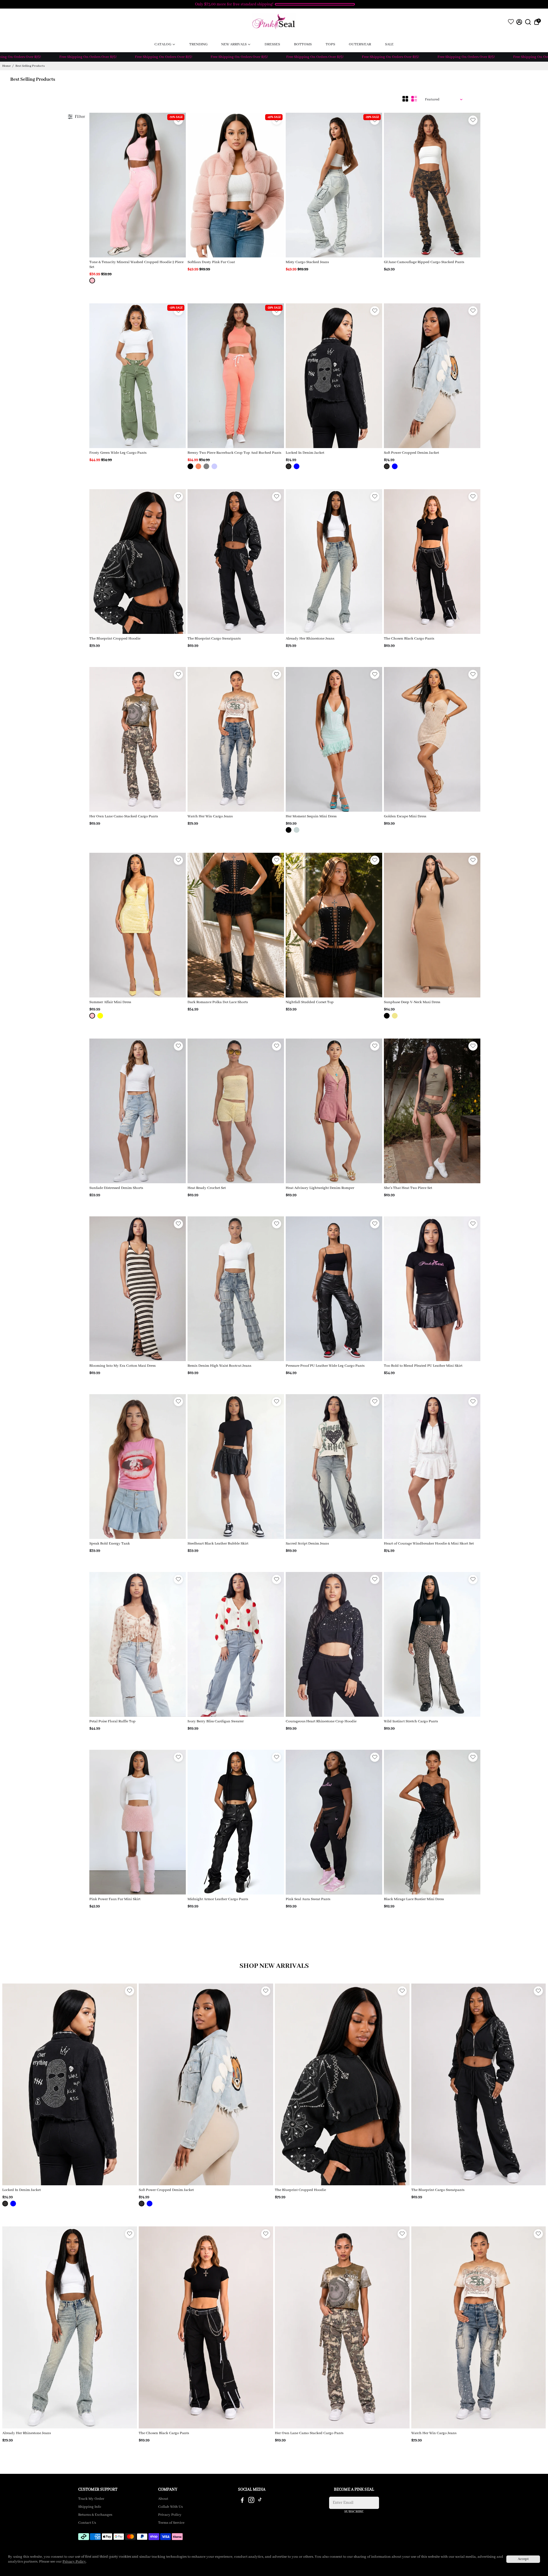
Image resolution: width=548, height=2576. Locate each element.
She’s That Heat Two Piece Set (408, 1188)
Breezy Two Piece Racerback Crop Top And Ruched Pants (234, 453)
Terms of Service (171, 2523)
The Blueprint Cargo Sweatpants (214, 639)
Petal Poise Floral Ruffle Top (112, 1721)
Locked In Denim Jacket (305, 453)
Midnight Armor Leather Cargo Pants (218, 1899)
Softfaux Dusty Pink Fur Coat (211, 262)
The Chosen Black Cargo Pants (409, 639)
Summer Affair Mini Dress (110, 1002)
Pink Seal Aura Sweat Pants (308, 1899)
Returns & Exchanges (95, 2515)
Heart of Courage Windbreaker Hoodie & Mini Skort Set (429, 1544)
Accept (523, 2559)
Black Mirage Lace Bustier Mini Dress (414, 1899)
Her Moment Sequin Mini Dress (311, 816)
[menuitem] (165, 44)
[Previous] (100, 184)
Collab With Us (170, 2507)
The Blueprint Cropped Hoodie (115, 639)
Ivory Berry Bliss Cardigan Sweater (216, 1721)
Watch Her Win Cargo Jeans (210, 816)
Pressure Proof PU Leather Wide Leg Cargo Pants (325, 1366)
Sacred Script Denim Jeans (307, 1544)
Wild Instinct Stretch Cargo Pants (411, 1721)
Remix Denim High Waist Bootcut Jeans (219, 1366)
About (163, 2499)
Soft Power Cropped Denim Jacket (411, 453)
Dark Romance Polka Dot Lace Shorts (218, 1002)
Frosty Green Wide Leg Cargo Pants (118, 453)
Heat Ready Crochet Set (207, 1188)
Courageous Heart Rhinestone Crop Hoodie (321, 1721)
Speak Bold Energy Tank (110, 1544)
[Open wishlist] (511, 22)
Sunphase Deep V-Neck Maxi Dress (412, 1002)
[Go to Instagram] (251, 2501)
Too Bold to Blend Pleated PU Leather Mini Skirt (423, 1366)
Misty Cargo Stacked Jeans (307, 262)
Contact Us (87, 2523)
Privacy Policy (170, 2515)
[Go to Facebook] (242, 2501)
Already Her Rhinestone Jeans (310, 639)
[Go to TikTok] (260, 2501)
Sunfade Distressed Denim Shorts (116, 1188)
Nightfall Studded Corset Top (310, 1002)
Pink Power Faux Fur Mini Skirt (115, 1899)
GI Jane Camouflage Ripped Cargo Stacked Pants (424, 262)
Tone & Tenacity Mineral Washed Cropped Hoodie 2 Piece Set (136, 265)
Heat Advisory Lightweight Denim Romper (320, 1188)
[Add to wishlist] (473, 120)
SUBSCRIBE (354, 2512)
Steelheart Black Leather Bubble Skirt (218, 1544)
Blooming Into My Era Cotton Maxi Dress (122, 1366)
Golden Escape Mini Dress (405, 816)
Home (6, 66)
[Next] (176, 184)
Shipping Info (90, 2507)
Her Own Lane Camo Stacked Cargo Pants (124, 816)
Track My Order (91, 2499)
